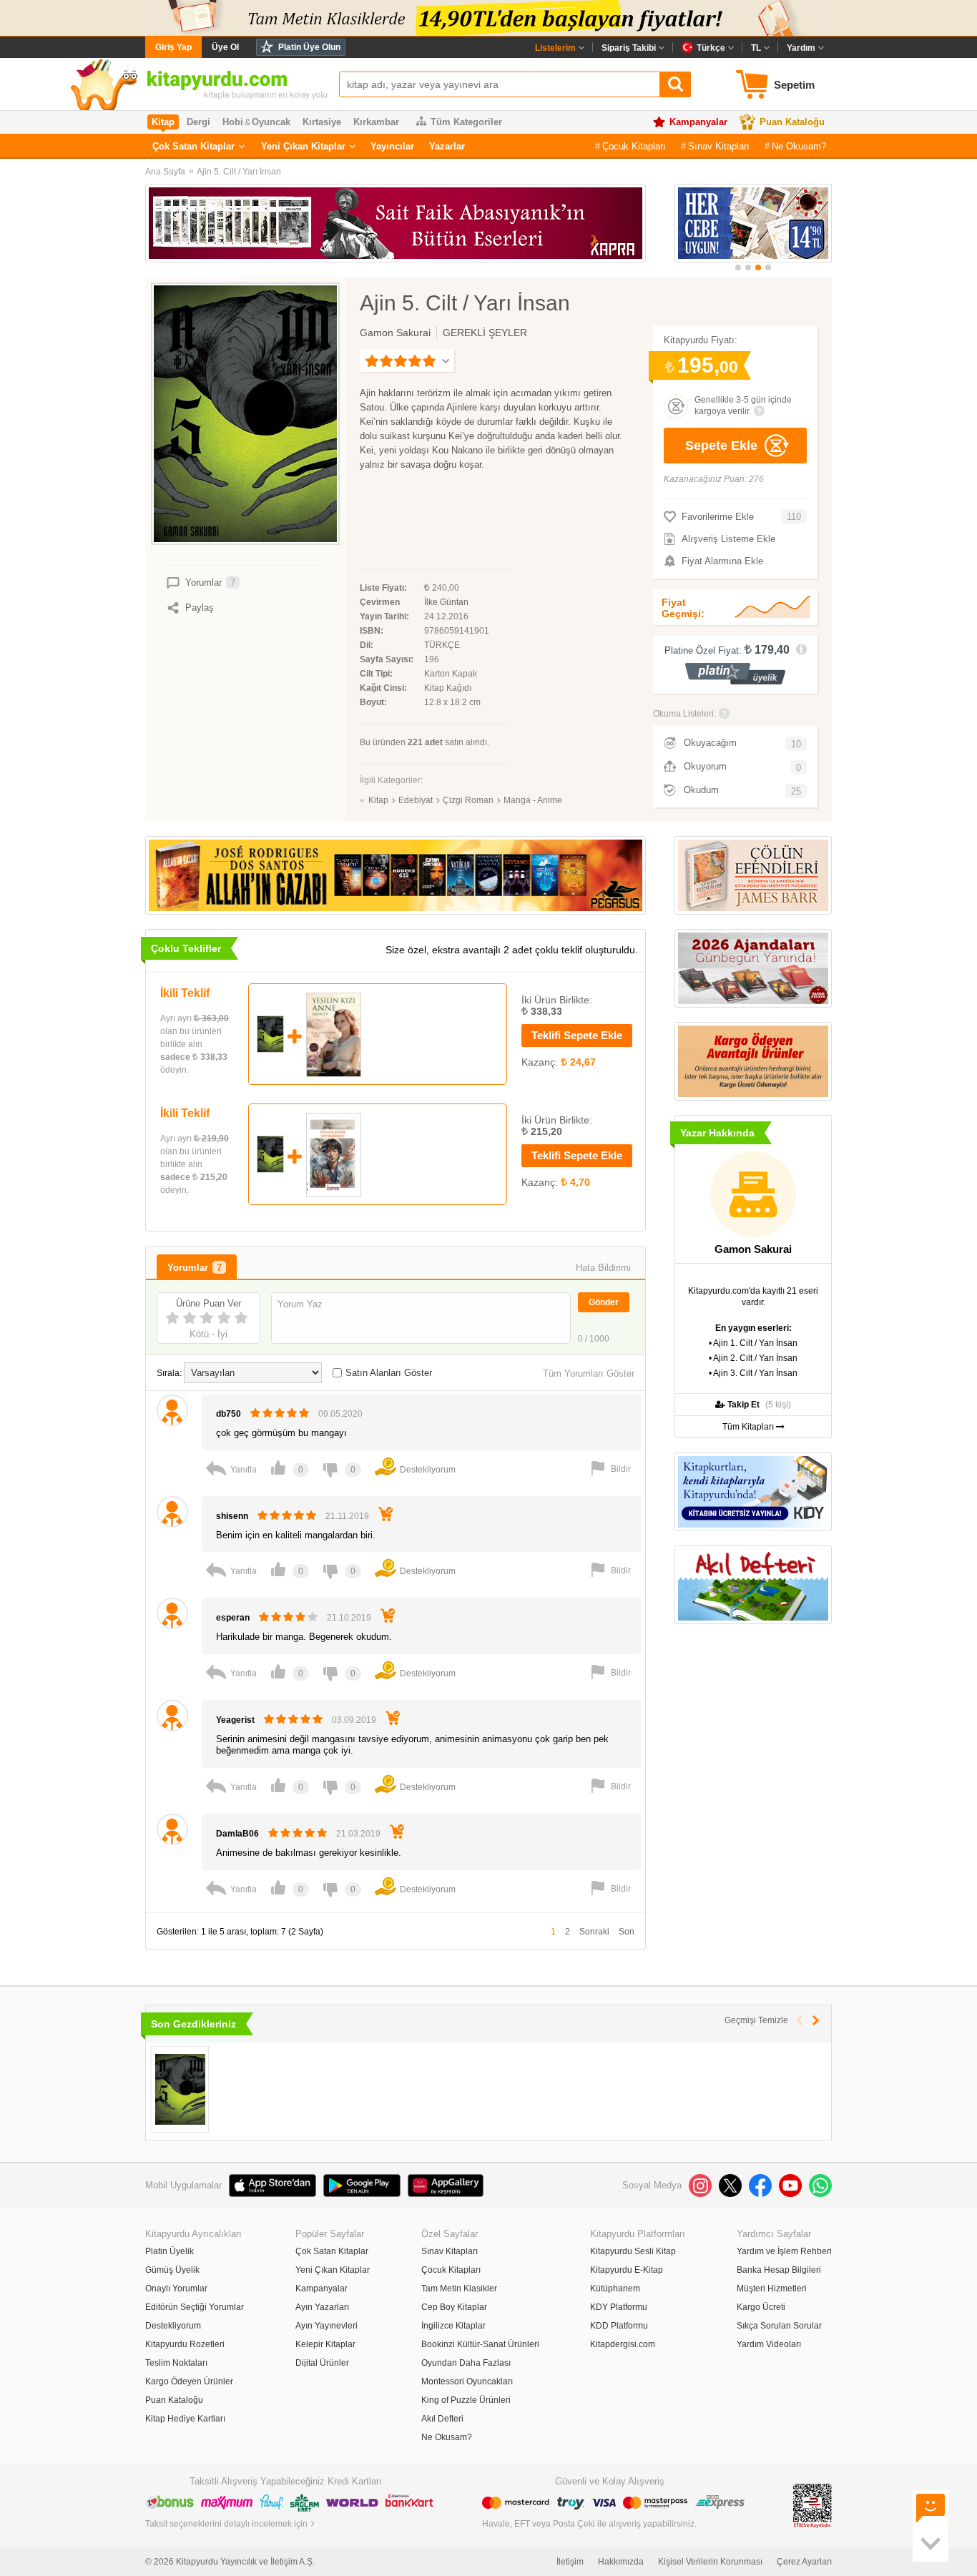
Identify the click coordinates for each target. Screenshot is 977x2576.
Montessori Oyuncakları (467, 2381)
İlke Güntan (446, 602)
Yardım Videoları (769, 2344)
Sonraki (594, 1932)
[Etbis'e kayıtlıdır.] (812, 2506)
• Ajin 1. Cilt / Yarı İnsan (753, 1343)
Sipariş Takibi (629, 48)
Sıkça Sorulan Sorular (779, 2326)
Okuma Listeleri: (684, 714)
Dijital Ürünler (322, 2363)
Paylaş (200, 608)
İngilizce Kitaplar (453, 2326)
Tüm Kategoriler (466, 122)
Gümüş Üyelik (172, 2270)
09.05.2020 (340, 1414)
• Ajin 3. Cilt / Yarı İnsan (753, 1373)
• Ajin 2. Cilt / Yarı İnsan (753, 1358)
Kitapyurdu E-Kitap (627, 2270)
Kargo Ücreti (761, 2307)
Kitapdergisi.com (623, 2344)
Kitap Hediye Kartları (185, 2419)
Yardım (801, 48)
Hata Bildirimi (603, 1268)
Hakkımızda (621, 2562)
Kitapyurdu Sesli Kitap (633, 2251)
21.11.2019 (347, 1516)
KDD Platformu (619, 2326)
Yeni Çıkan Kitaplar (303, 146)
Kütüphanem (615, 2289)
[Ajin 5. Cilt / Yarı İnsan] (180, 2089)
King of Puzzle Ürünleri (466, 2400)
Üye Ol (225, 47)
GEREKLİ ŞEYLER (485, 333)
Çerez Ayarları (804, 2562)
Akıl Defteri (442, 2419)
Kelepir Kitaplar (325, 2344)
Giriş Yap (173, 47)
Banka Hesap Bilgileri (779, 2270)
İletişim (570, 2562)
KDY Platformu (619, 2307)
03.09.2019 (354, 1720)
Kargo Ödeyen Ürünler (189, 2381)
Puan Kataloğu (792, 122)
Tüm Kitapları (749, 1427)
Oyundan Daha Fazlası (466, 2363)
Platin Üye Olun (309, 47)
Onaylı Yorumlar (176, 2289)
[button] (738, 267)
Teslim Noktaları (176, 2363)
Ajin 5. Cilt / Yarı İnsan (239, 172)
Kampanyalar (698, 122)
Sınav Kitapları (719, 146)
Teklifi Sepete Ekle (577, 1035)
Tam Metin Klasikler (459, 2289)
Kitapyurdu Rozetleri (185, 2344)
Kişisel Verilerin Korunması (710, 2562)
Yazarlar (447, 146)
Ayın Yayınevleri (327, 2326)
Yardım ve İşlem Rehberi (784, 2251)
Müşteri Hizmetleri (772, 2289)
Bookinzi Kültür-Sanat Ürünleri (480, 2344)
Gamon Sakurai (395, 333)
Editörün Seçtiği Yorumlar (195, 2307)
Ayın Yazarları (322, 2307)
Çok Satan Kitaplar (193, 146)
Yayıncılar (392, 146)
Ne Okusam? (799, 146)
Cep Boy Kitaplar (454, 2307)
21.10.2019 (349, 1618)
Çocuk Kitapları (634, 146)
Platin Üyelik (170, 2251)
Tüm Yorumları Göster (589, 1373)
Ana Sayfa (165, 172)
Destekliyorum (173, 2326)
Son (627, 1932)
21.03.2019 (358, 1834)
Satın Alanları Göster (389, 1373)
